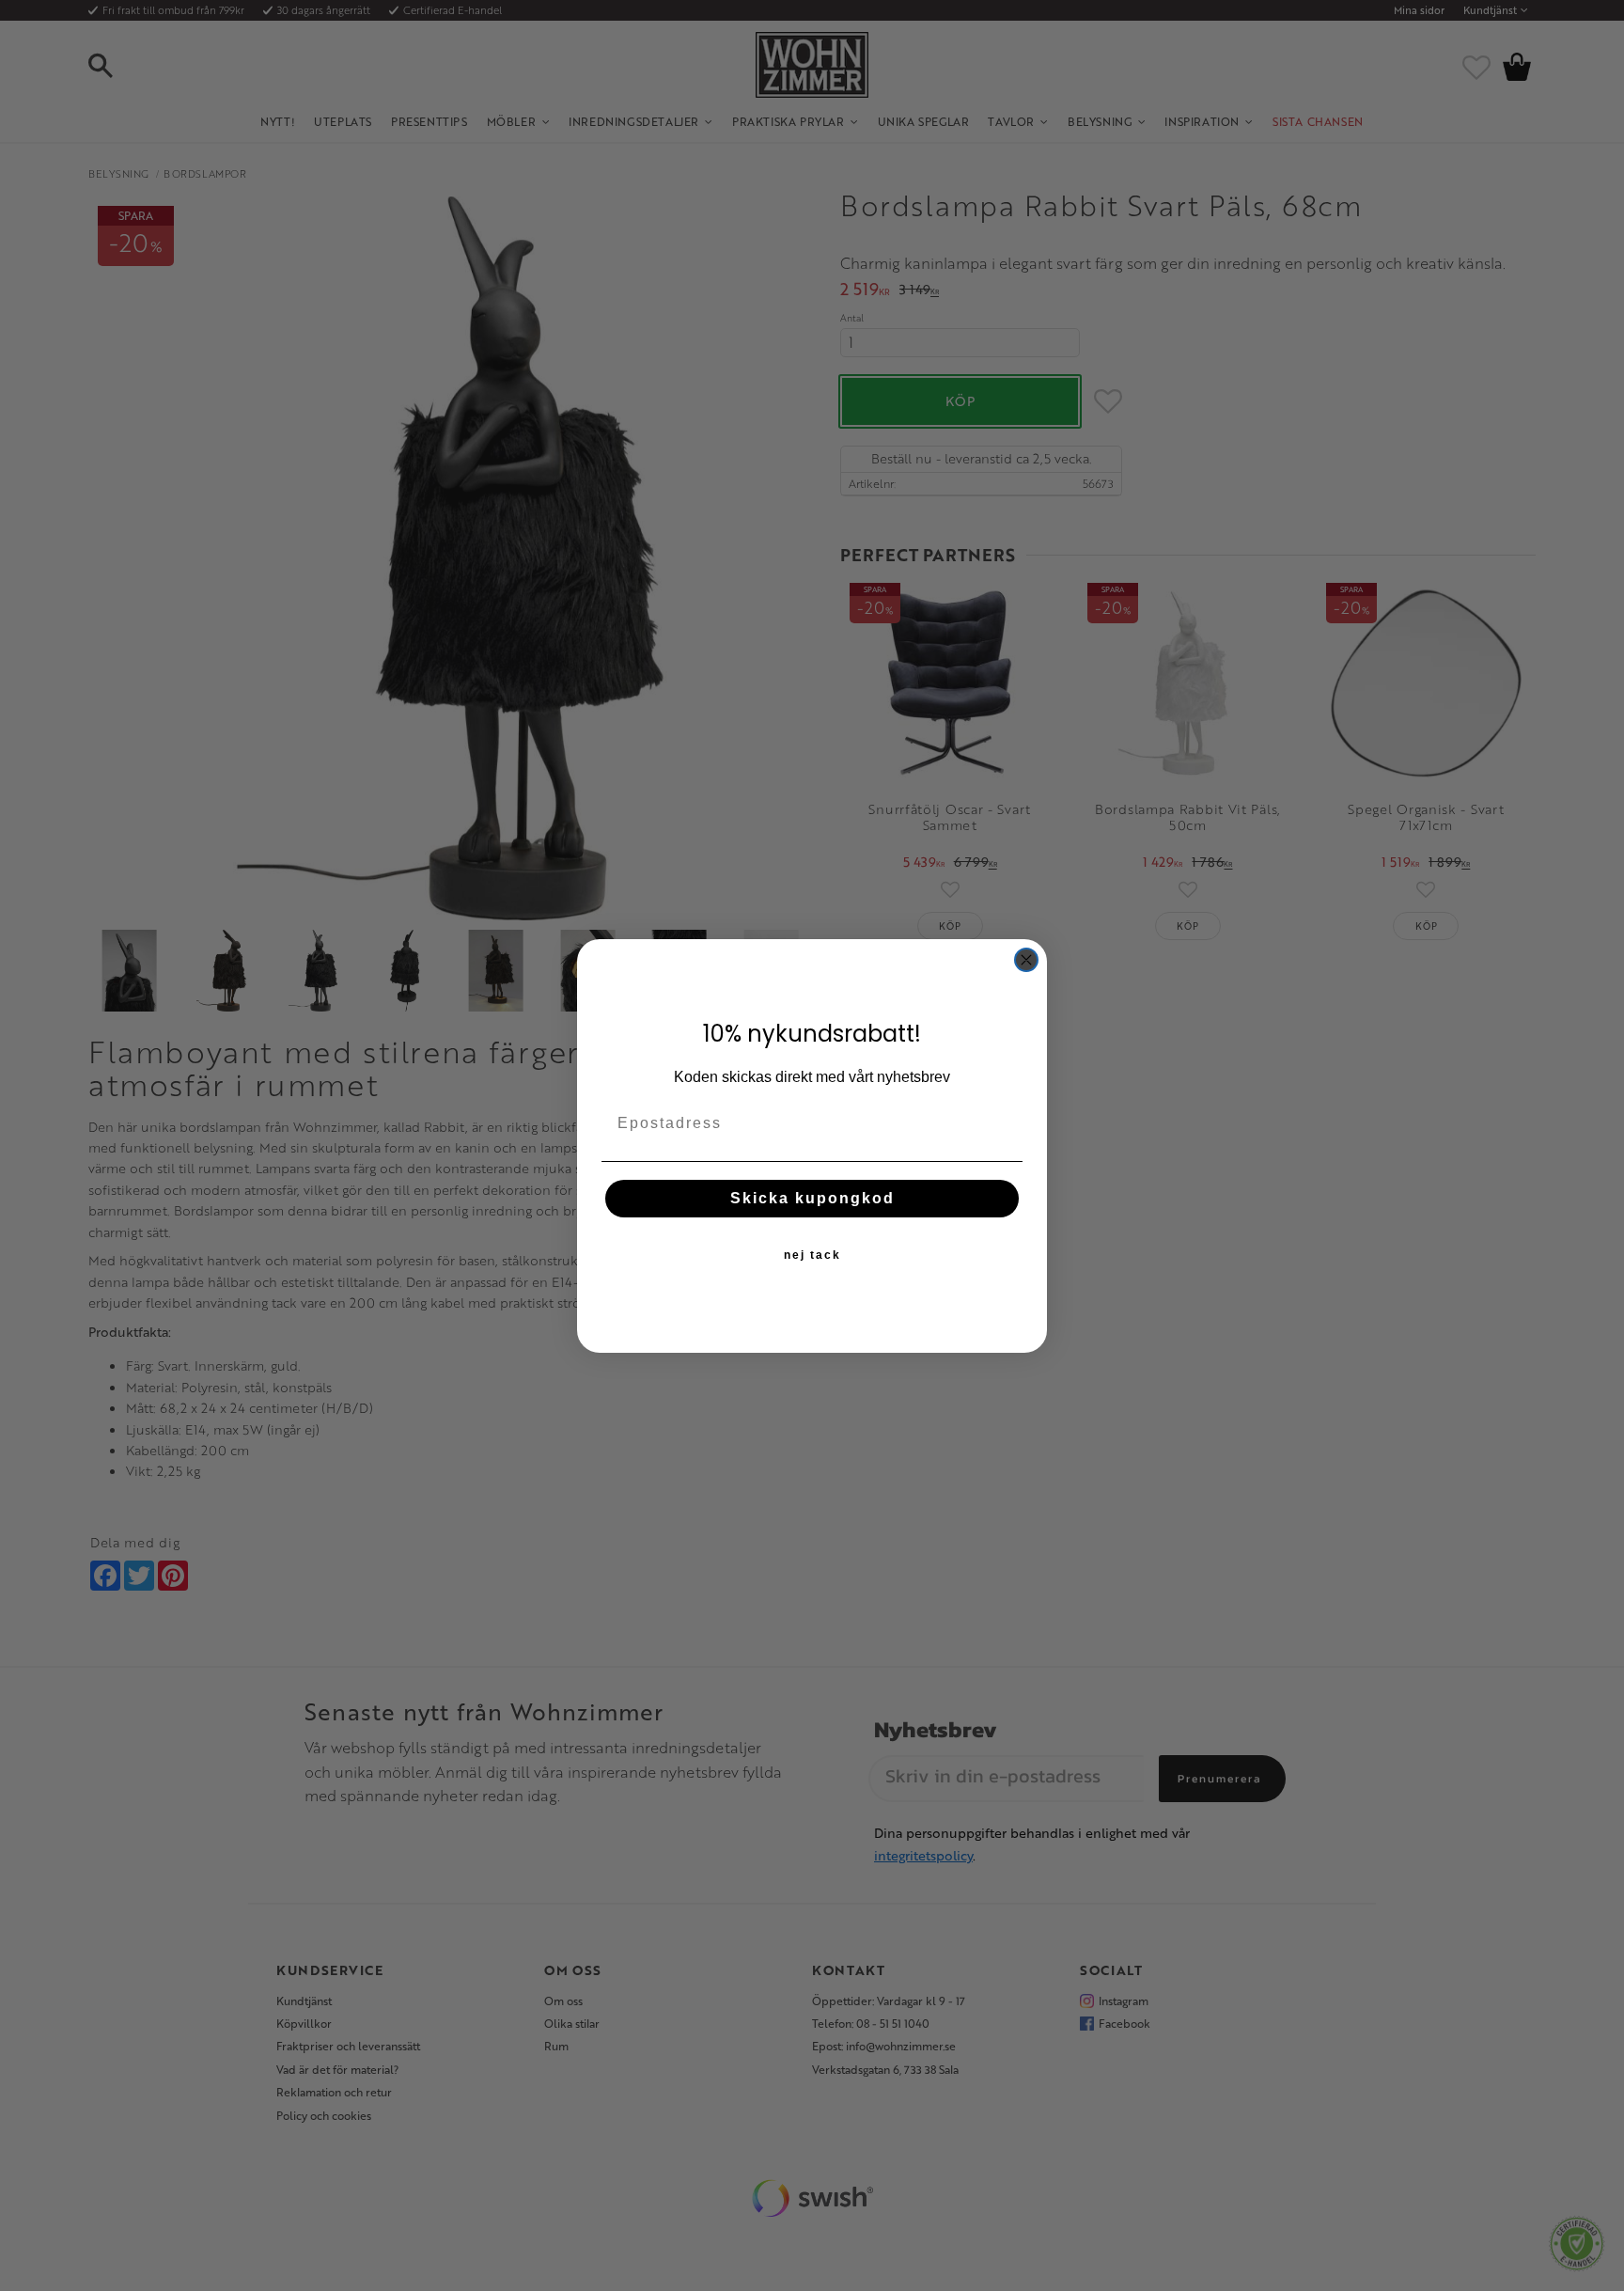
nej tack (812, 1255)
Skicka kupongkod (812, 1198)
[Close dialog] (1026, 960)
